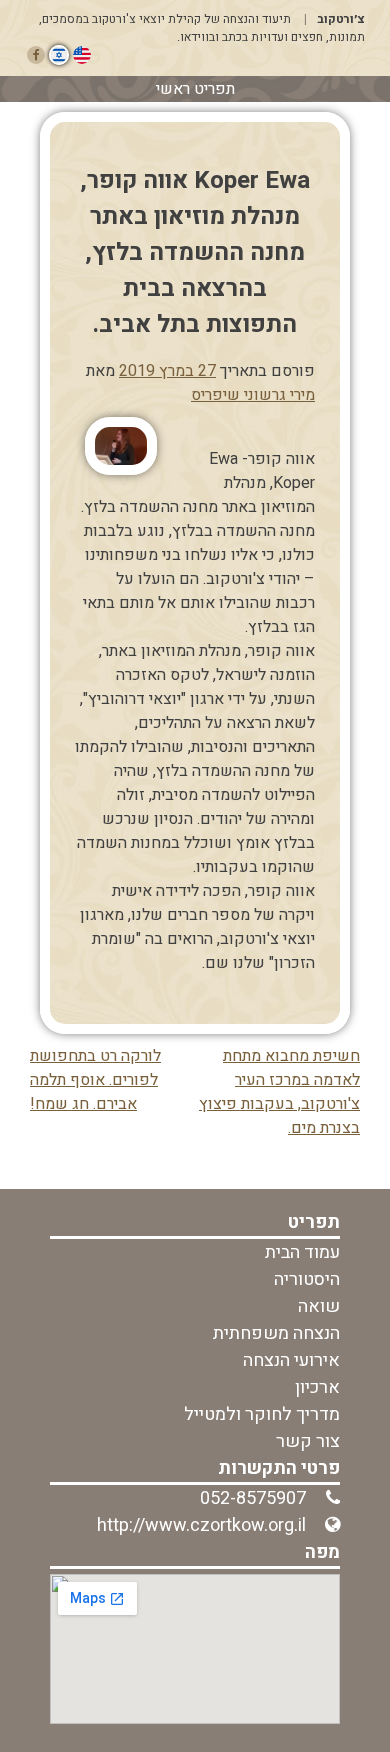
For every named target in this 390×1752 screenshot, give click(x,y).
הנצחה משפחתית (276, 1333)
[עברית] (59, 55)
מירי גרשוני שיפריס (253, 395)
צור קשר (308, 1441)
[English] (82, 55)
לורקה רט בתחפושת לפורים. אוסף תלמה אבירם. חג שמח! (95, 1080)
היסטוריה (307, 1279)
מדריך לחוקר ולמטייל (262, 1414)
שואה (319, 1306)
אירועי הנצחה (291, 1360)
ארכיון (317, 1387)
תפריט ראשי (195, 89)
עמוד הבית (302, 1252)
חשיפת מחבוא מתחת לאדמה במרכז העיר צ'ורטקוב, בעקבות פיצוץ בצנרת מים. (279, 1092)
